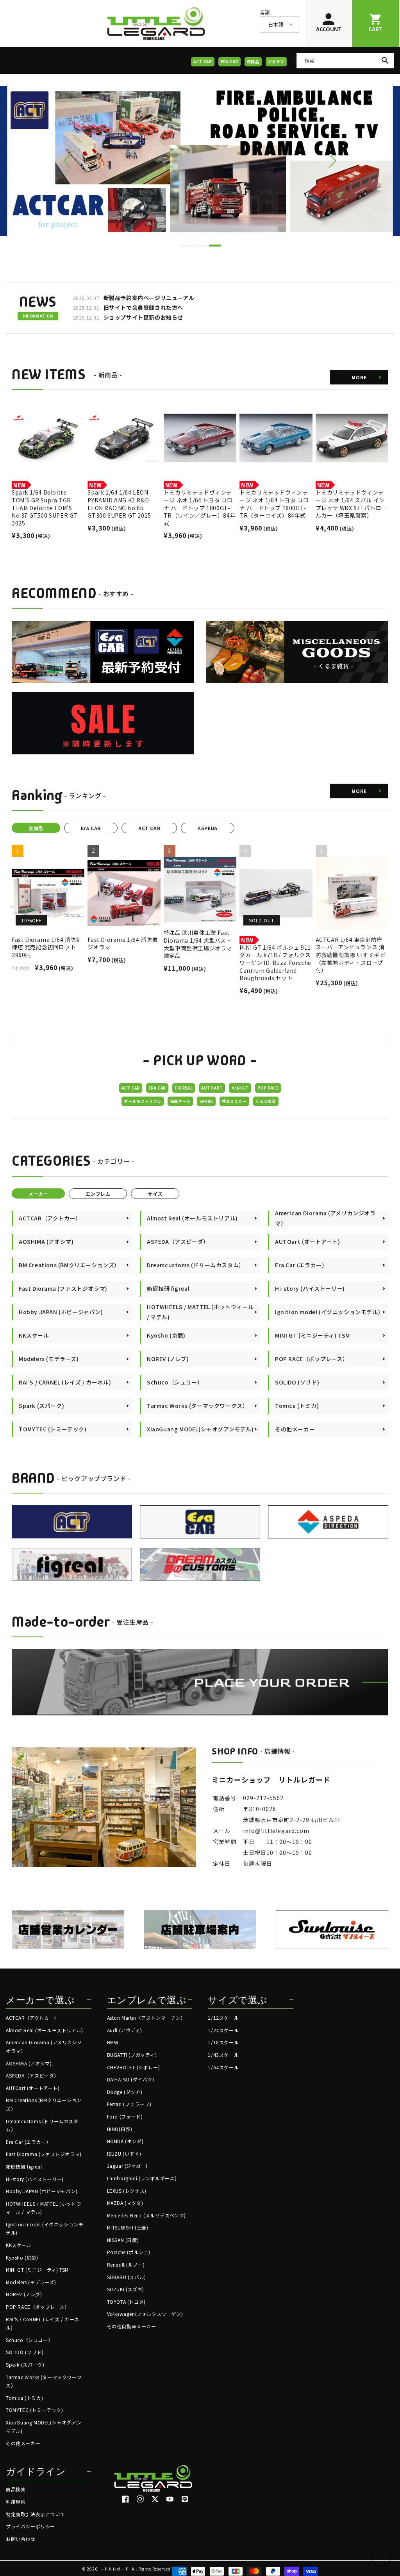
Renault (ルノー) (126, 2264)
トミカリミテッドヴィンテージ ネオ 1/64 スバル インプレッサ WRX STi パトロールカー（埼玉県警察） (351, 504)
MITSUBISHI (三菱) (128, 2227)
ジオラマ (276, 62)
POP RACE (268, 1088)
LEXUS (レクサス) (127, 2191)
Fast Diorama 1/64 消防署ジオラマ (123, 944)
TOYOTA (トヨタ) (126, 2302)
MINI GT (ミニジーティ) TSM (37, 2270)
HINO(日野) (120, 2129)
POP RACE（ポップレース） (38, 2307)
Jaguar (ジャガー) (127, 2166)
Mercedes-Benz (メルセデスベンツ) (146, 2215)
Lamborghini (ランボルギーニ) (142, 2178)
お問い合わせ (21, 2539)
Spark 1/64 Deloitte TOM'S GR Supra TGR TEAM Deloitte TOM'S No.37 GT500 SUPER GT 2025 (45, 508)
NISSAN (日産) (123, 2240)
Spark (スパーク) (25, 2364)
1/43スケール (223, 2055)
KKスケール (19, 2245)
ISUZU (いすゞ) (124, 2154)
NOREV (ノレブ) (24, 2294)
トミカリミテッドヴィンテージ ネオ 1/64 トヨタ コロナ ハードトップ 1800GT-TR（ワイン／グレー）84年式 (200, 508)
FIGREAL (184, 1088)
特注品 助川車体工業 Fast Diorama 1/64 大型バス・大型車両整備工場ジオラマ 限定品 (200, 944)
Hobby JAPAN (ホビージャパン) (42, 2191)
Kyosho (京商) (22, 2257)
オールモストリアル (142, 1101)
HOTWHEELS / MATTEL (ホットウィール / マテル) (43, 2208)
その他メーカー (23, 2443)
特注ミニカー (234, 1101)
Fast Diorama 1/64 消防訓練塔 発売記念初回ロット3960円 (47, 947)
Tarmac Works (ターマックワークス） (44, 2381)
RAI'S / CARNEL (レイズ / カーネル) (43, 2323)
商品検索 (16, 2489)
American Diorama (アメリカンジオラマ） (44, 2046)
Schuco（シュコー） (29, 2340)
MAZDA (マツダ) (125, 2203)
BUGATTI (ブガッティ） (133, 2055)
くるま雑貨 (266, 1101)
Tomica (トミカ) (24, 2398)
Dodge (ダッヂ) (125, 2092)
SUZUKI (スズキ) (126, 2289)
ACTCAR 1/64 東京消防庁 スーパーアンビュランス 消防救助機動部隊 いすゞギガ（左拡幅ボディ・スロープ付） (351, 955)
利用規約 (16, 2502)
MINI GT (240, 1088)
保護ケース (180, 1101)
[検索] (385, 61)
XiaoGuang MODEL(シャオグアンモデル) (44, 2427)
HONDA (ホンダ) (125, 2141)
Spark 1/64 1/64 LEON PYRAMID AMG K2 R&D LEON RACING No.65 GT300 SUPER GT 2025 (119, 504)
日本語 (276, 24)
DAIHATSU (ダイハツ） (132, 2079)
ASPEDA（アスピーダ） (32, 2075)
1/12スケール (223, 2018)
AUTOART (212, 1088)
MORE (359, 377)
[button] (333, 161)
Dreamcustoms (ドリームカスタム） (42, 2125)
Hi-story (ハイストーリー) (35, 2179)
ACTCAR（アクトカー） (32, 2018)
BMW (113, 2042)
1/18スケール (223, 2042)
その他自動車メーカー (132, 2326)
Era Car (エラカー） (28, 2142)
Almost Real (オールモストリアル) (45, 2030)
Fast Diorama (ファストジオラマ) (44, 2154)
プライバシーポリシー (30, 2526)
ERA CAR (229, 62)
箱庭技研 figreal (24, 2166)
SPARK (206, 1101)
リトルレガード (115, 2569)
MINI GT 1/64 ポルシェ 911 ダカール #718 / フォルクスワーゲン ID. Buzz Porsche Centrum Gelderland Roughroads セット (275, 963)
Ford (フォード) (125, 2116)
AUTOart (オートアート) (33, 2088)
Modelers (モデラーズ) (31, 2282)
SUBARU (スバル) (127, 2277)
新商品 (253, 62)
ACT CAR (203, 62)
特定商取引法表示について (35, 2514)
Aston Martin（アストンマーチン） (146, 2018)
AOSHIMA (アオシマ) (29, 2063)
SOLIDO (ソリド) (25, 2352)
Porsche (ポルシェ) (129, 2252)
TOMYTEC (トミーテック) (35, 2410)
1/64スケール (223, 2067)
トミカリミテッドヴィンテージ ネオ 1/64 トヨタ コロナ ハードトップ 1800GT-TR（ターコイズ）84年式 (274, 504)
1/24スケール (223, 2030)
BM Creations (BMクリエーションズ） (44, 2104)
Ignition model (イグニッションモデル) (45, 2229)
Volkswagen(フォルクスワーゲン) (145, 2314)
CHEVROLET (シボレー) (134, 2067)
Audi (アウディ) (125, 2030)
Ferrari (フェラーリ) (129, 2104)
